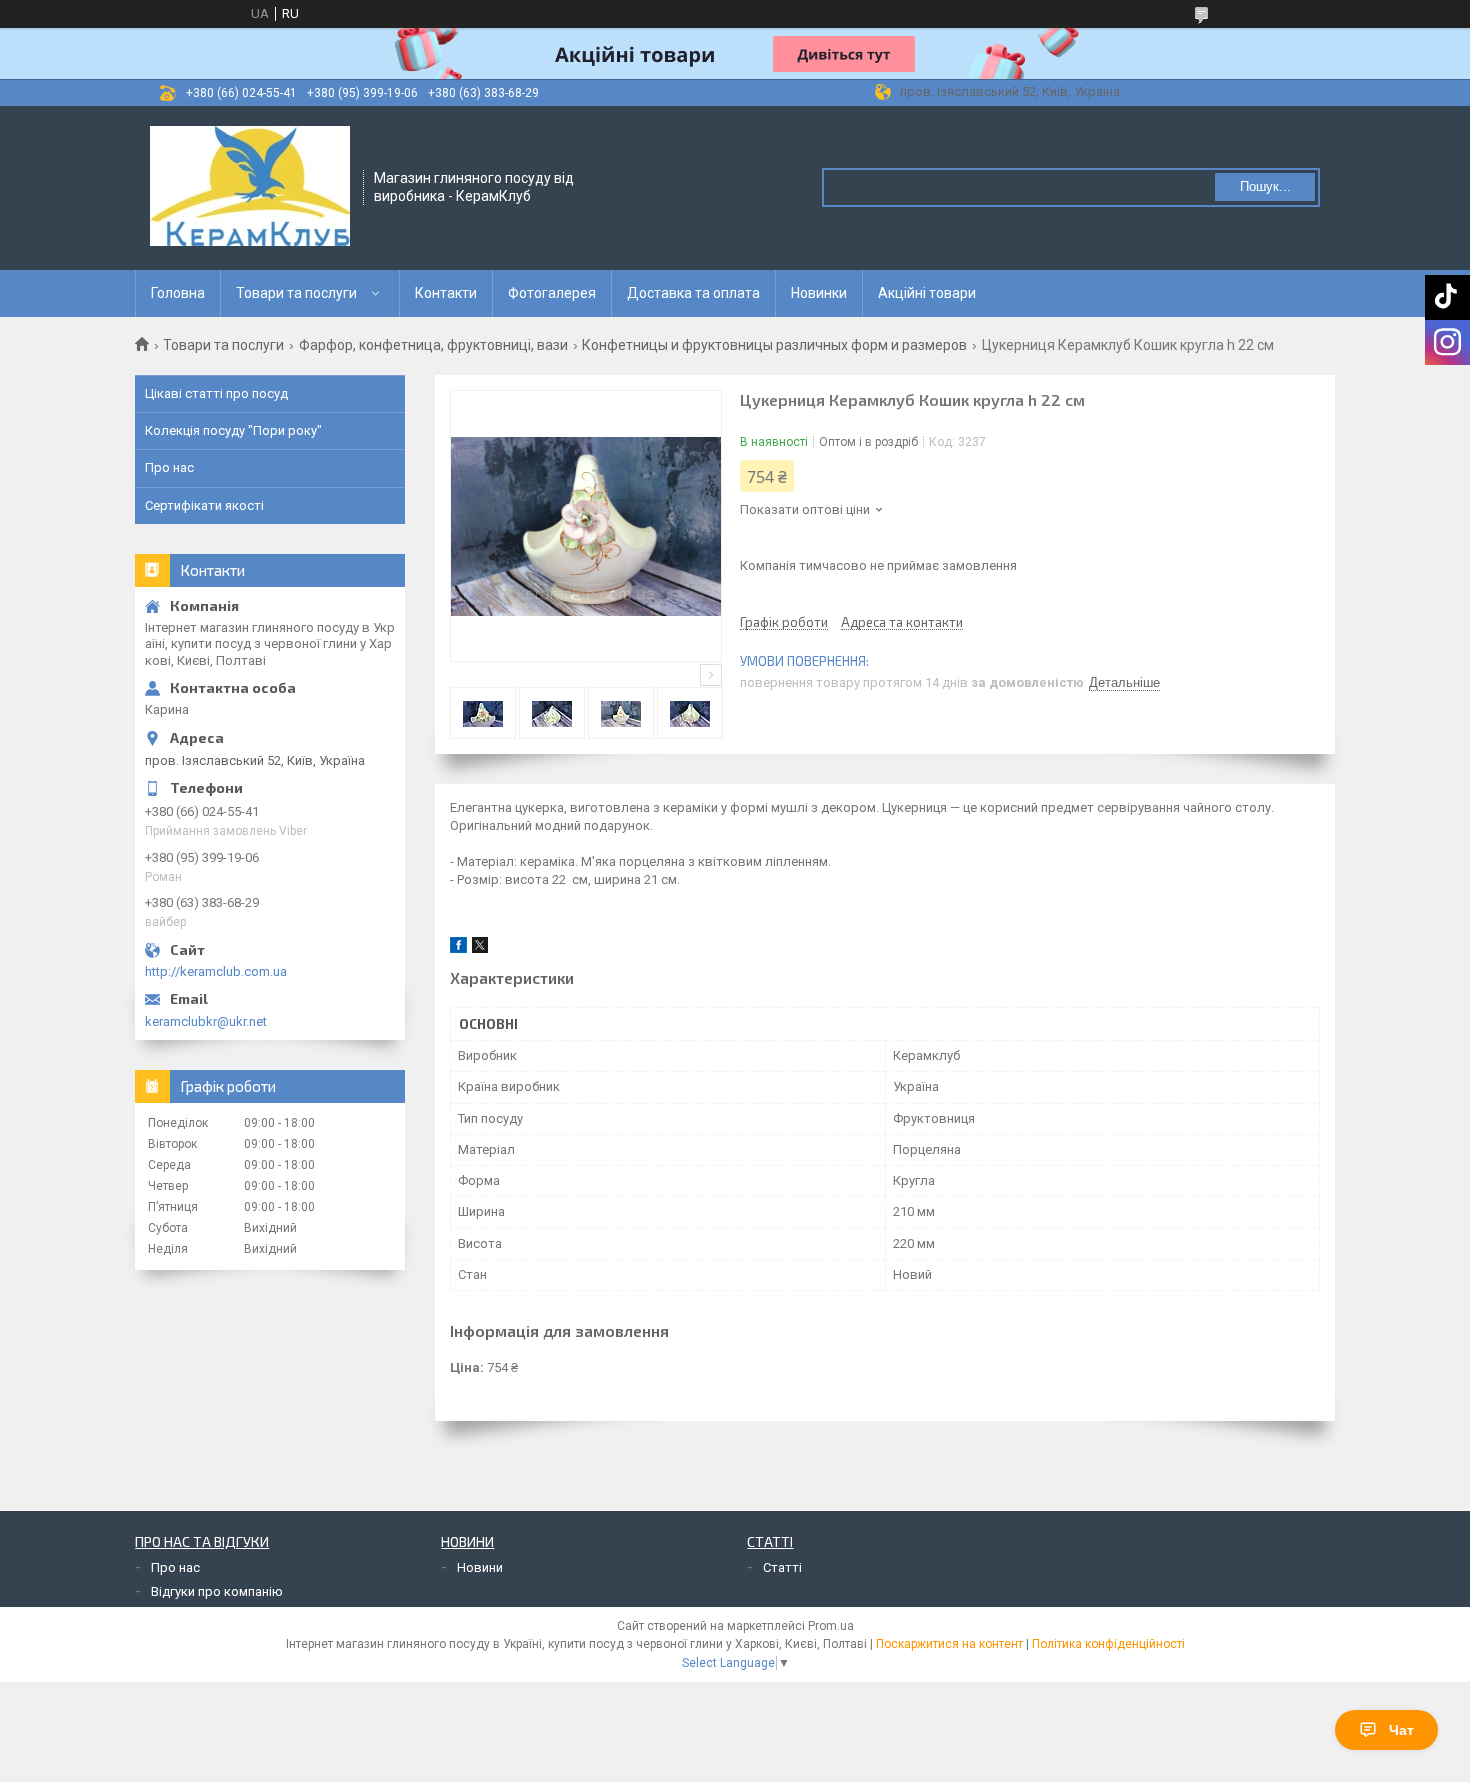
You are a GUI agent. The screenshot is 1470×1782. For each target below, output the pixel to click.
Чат (1401, 1730)
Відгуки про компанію (217, 1591)
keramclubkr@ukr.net (206, 1021)
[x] (480, 948)
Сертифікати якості (204, 505)
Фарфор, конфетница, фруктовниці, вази (433, 345)
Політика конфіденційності (1108, 1644)
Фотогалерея (552, 293)
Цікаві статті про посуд (216, 393)
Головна (178, 293)
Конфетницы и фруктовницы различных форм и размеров (774, 345)
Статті (782, 1567)
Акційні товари (927, 293)
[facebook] (458, 948)
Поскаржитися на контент (949, 1644)
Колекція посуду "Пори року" (233, 430)
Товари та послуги (296, 293)
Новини (480, 1567)
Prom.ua (831, 1626)
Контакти (446, 293)
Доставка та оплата (693, 293)
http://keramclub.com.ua (216, 971)
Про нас (169, 467)
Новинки (819, 293)
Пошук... (1265, 186)
